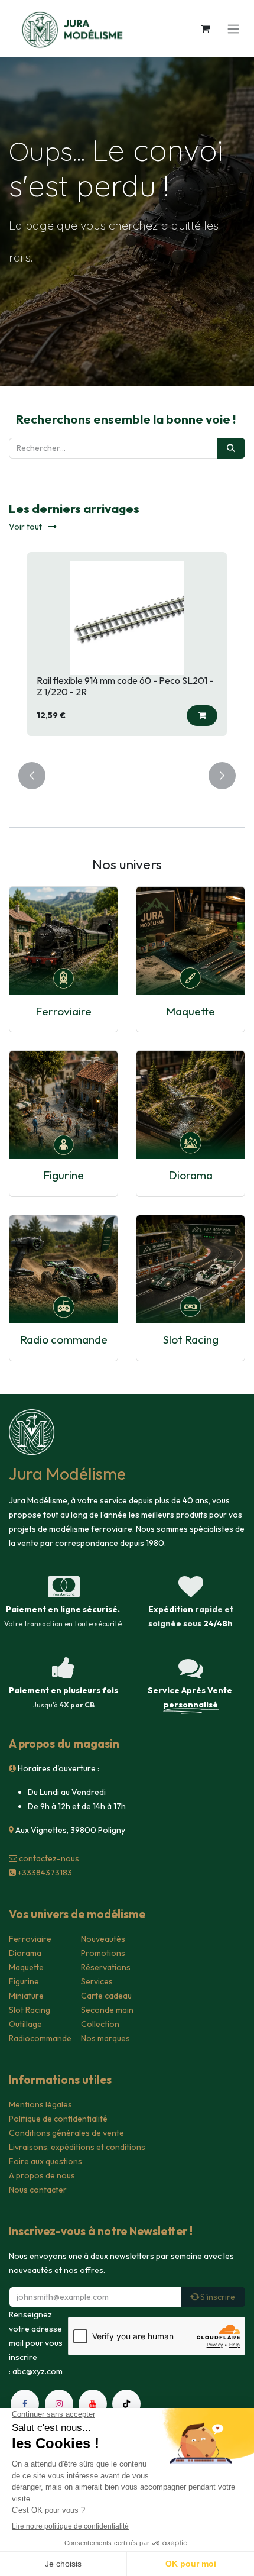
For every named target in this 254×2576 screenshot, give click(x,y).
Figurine (63, 1175)
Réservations (106, 1967)
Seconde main (107, 2010)
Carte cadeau (106, 1996)
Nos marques (105, 2038)
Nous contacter (38, 2190)
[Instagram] (59, 2404)
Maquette (190, 1011)
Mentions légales (40, 2104)
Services (97, 1981)
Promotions (103, 1953)
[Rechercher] (231, 448)
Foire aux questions (45, 2161)
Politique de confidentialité (58, 2119)
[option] (127, 650)
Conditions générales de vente (66, 2133)
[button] (202, 716)
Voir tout (26, 527)
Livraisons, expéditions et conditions (77, 2147)
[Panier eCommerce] (205, 28)
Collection (100, 2024)
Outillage (25, 2024)
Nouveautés (103, 1939)
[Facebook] (25, 2404)
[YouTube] (93, 2404)
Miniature (26, 1996)
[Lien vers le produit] (63, 941)
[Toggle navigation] (233, 28)
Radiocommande (40, 2038)
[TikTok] (126, 2404)
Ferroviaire (63, 1011)
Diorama (190, 1175)
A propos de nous (42, 2175)
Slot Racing (191, 1339)
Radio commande (64, 1339)
